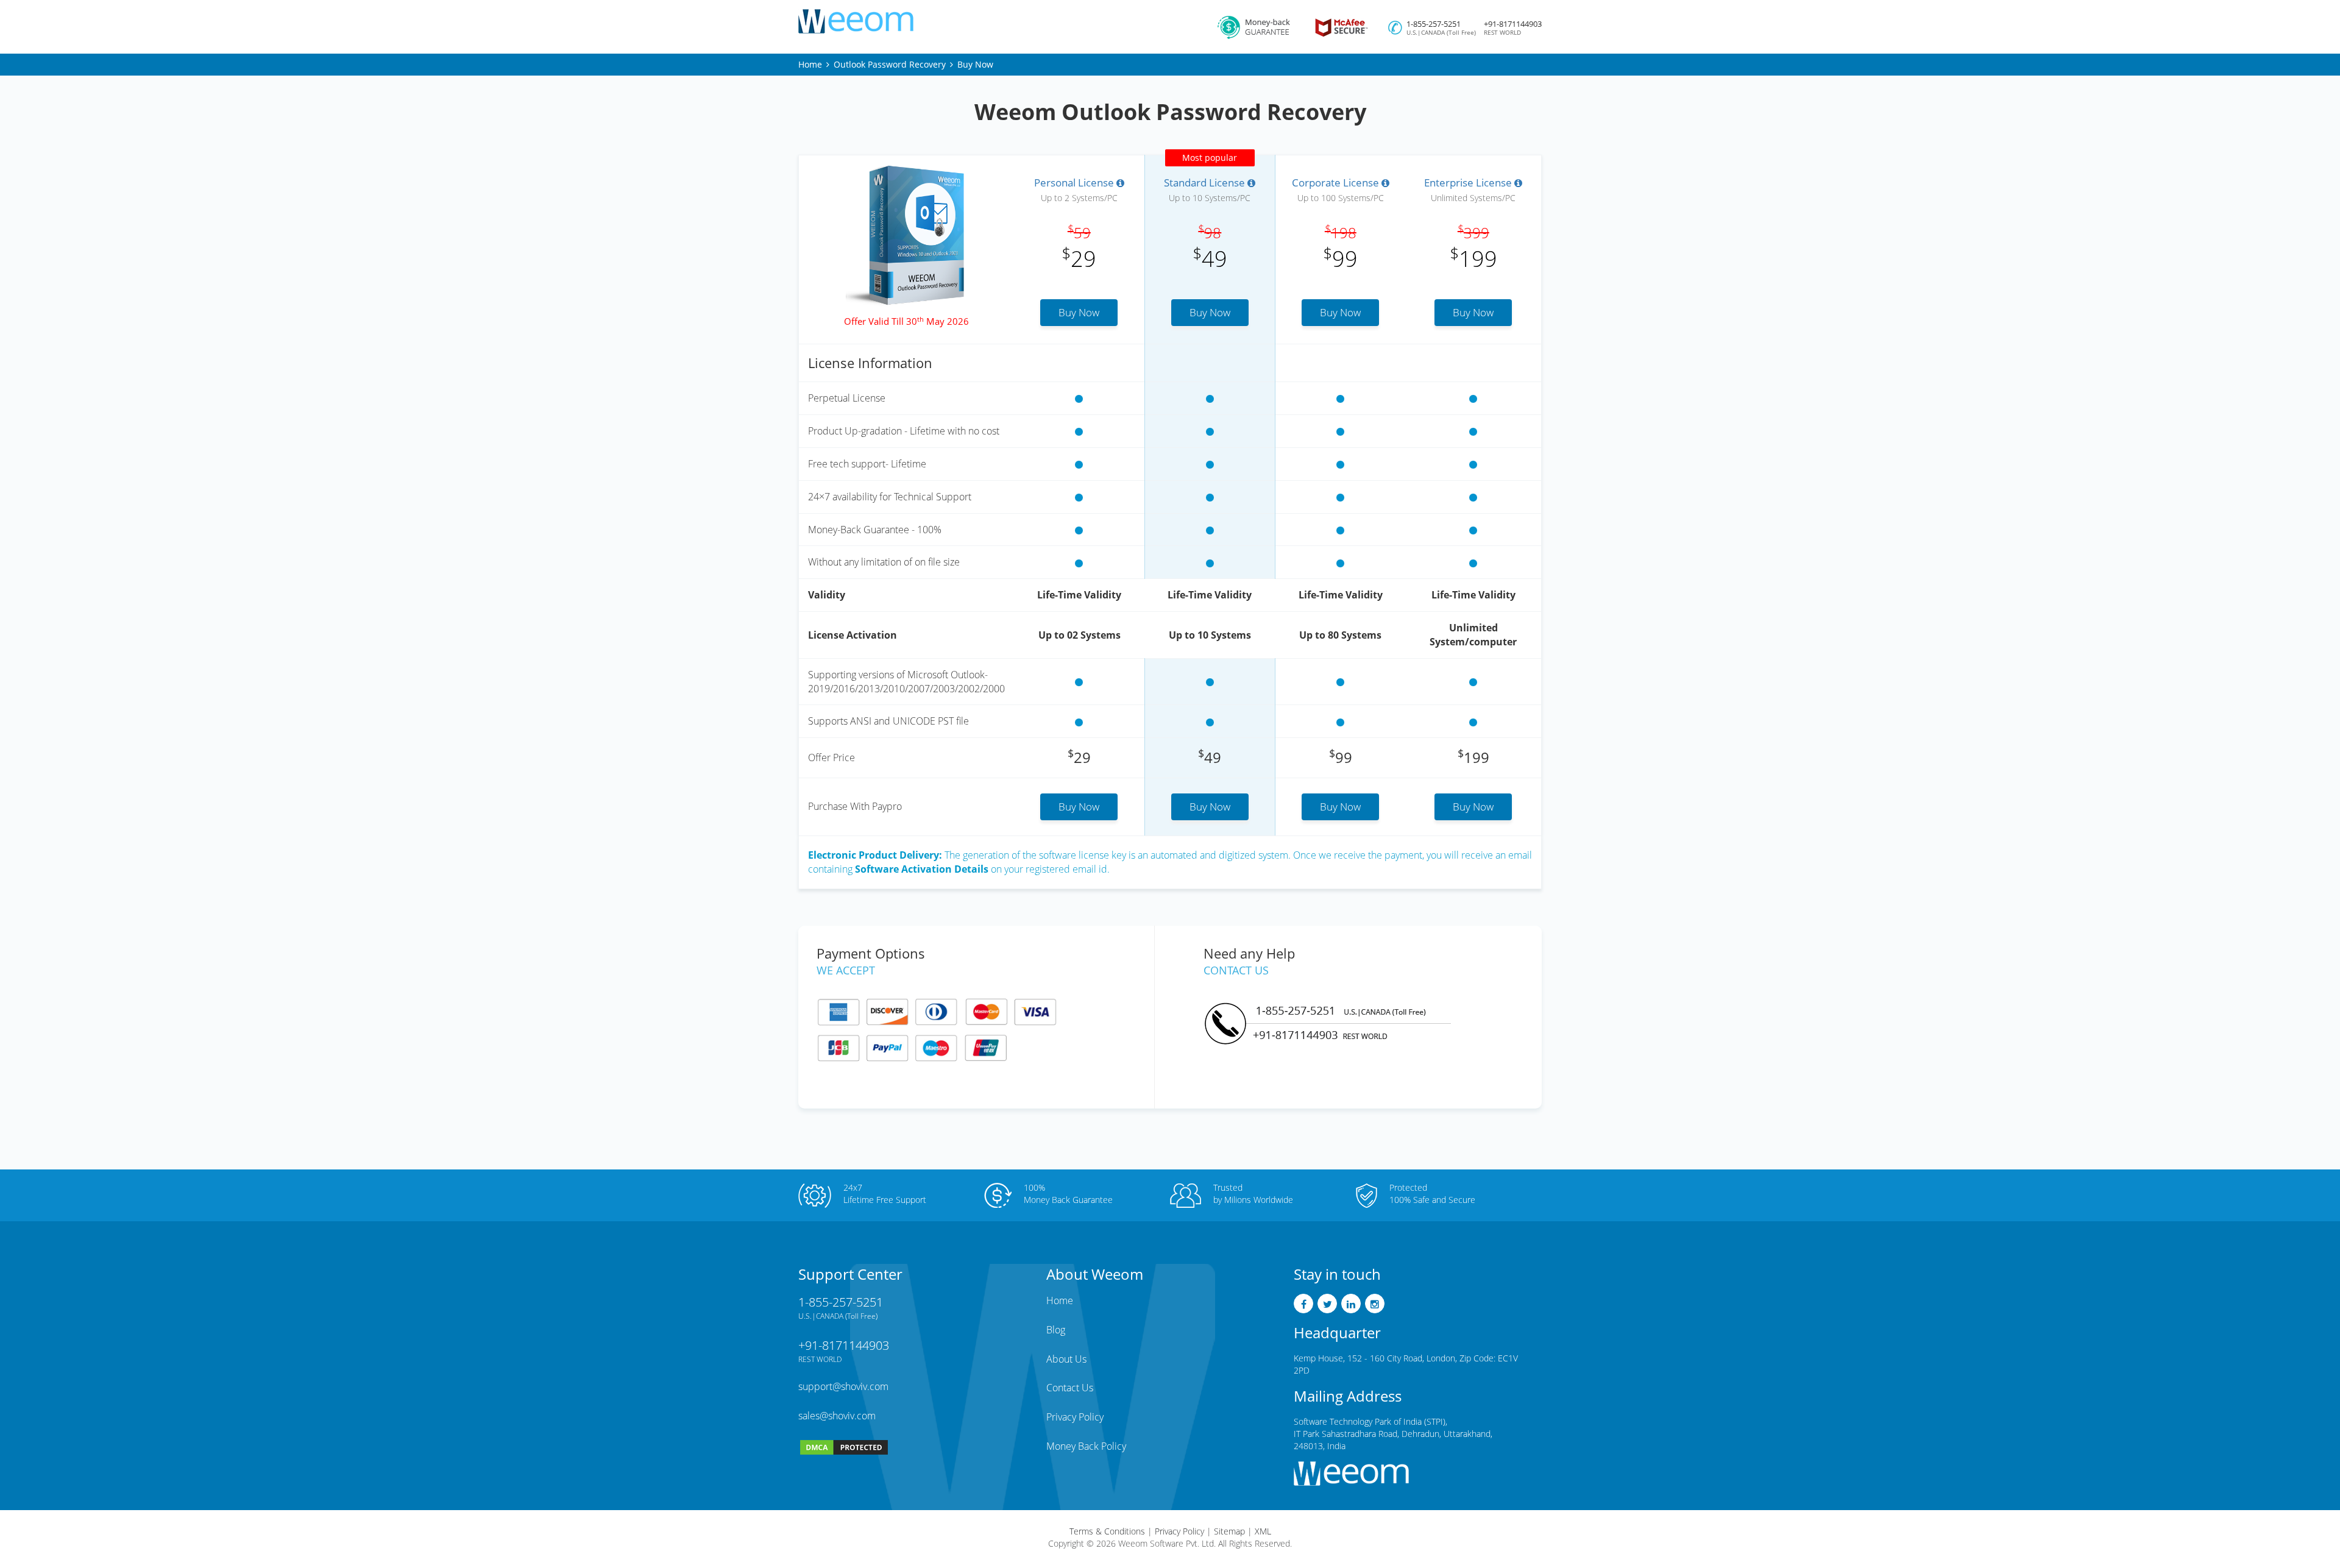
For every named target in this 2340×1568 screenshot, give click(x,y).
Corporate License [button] (1337, 183)
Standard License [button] (1206, 183)
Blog (1056, 1330)
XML (1263, 1531)
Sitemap (1229, 1531)
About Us (1066, 1359)
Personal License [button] (1075, 183)
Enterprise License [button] (1469, 183)
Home (810, 64)
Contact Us (1070, 1388)
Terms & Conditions (1107, 1531)
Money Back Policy (1086, 1446)
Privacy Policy (1075, 1417)
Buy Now (1079, 312)
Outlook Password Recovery (890, 64)
